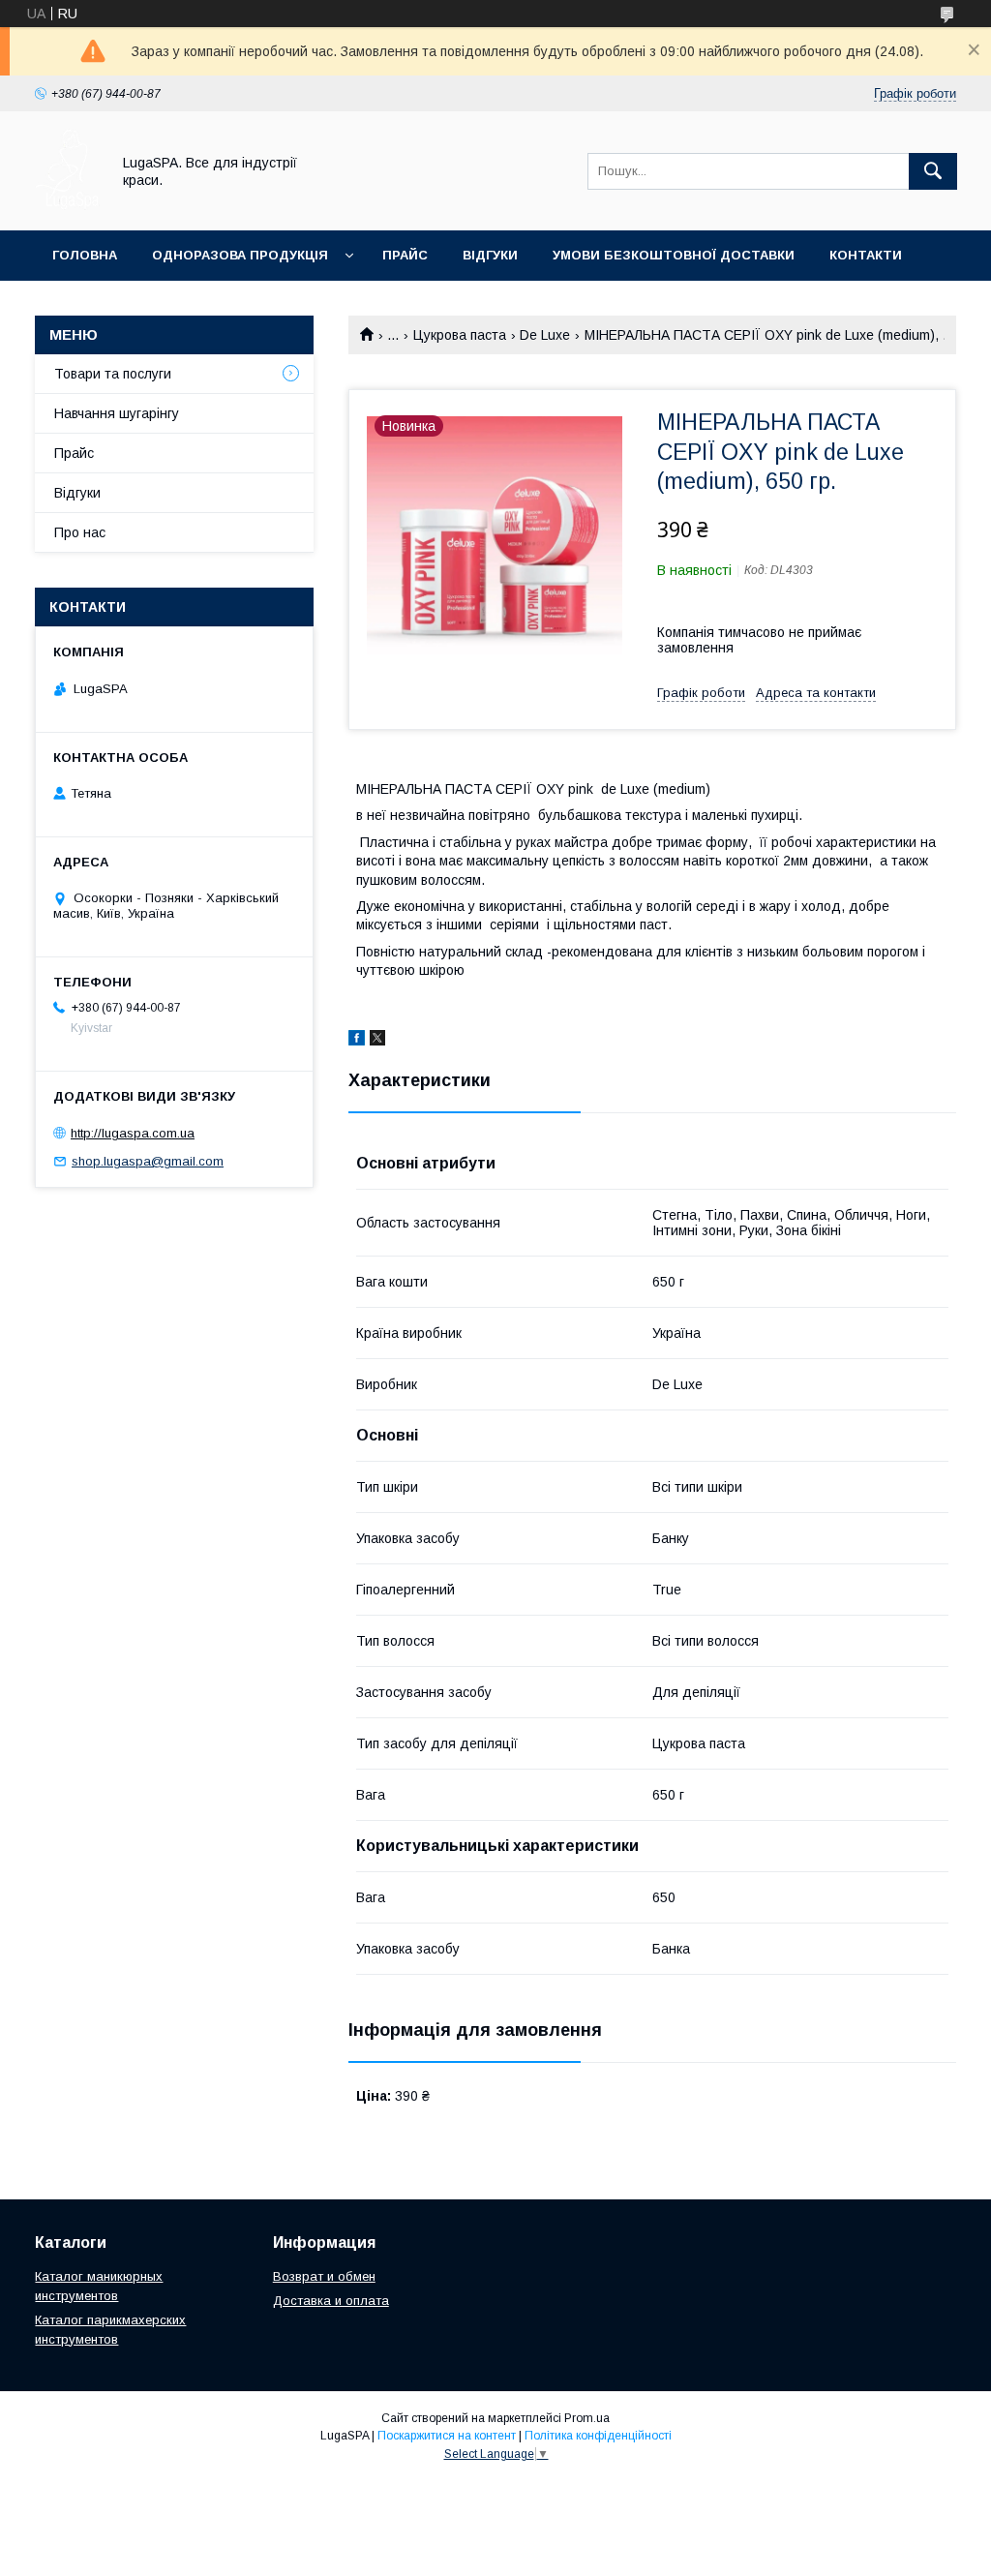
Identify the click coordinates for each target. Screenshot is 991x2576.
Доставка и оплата (331, 2301)
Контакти (866, 255)
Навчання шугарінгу (117, 413)
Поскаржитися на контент (447, 2436)
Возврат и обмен (324, 2276)
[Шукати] (933, 171)
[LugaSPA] (67, 205)
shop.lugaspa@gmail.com (148, 1161)
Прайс (405, 255)
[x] (377, 1041)
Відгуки (490, 255)
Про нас (80, 532)
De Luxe (545, 335)
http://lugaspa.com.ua (133, 1133)
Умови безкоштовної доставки (674, 255)
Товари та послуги (113, 374)
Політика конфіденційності (598, 2436)
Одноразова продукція (240, 255)
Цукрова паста (460, 335)
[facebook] (357, 1041)
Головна (85, 255)
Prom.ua (587, 2418)
